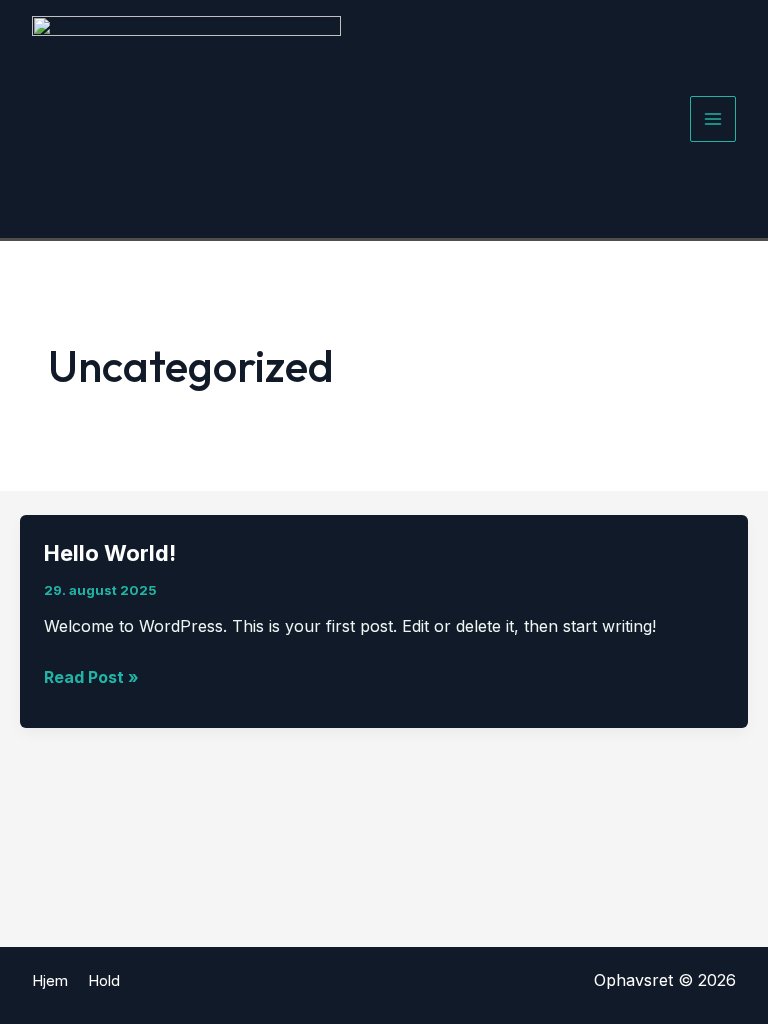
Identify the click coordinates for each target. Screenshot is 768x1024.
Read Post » (91, 678)
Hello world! (110, 553)
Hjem (50, 980)
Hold (104, 980)
